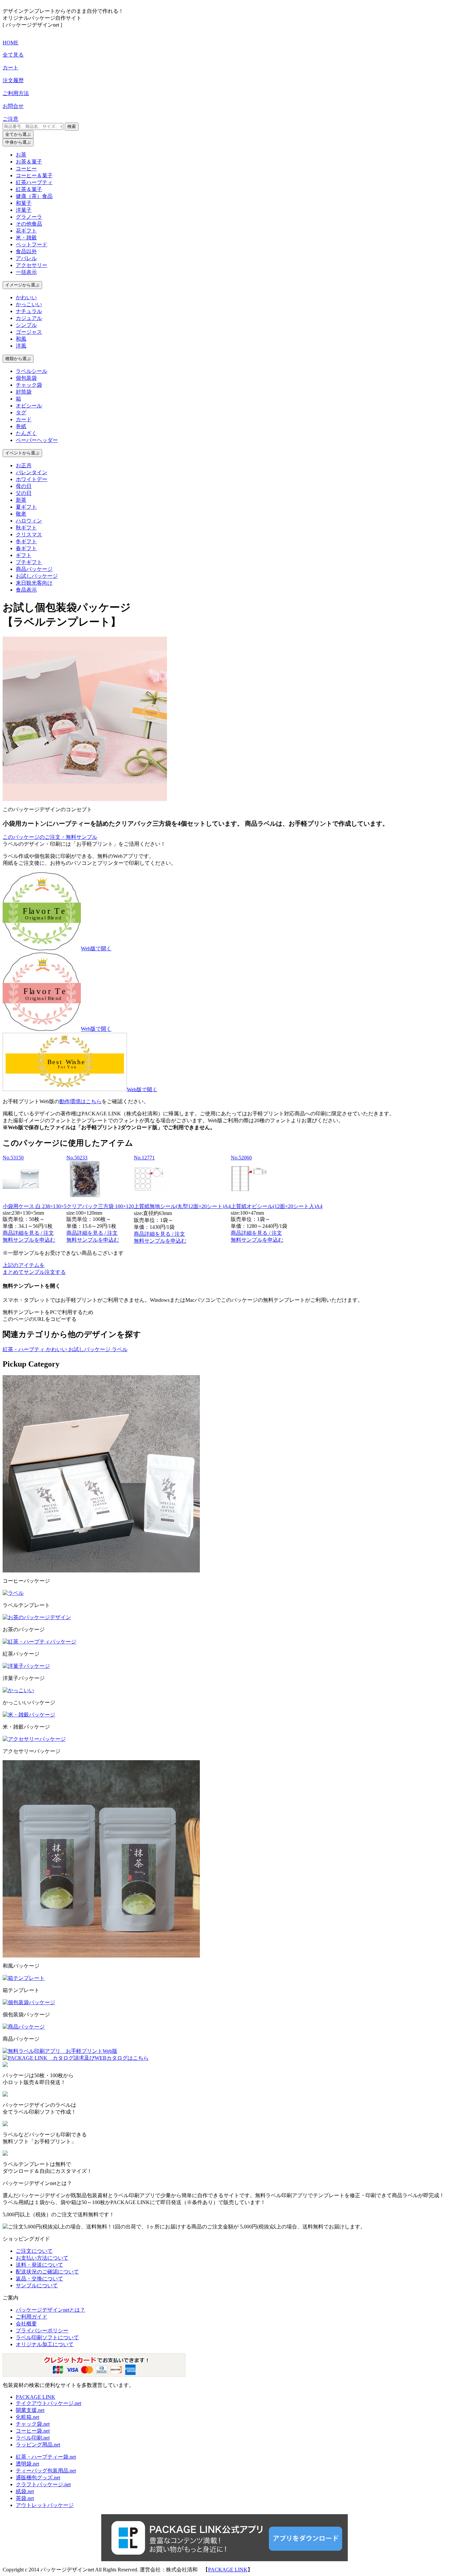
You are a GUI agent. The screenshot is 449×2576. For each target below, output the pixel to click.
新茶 (21, 500)
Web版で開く (96, 948)
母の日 (24, 486)
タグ (21, 413)
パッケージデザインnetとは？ (50, 2310)
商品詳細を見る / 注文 (28, 1233)
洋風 (21, 346)
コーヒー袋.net (33, 2431)
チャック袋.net (33, 2424)
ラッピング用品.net (38, 2445)
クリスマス (29, 535)
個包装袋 (26, 378)
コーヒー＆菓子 (34, 175)
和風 (21, 339)
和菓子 (24, 203)
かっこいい (29, 304)
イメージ (22, 285)
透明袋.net (27, 2464)
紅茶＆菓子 (29, 189)
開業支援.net (30, 2410)
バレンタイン (32, 472)
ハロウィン (29, 521)
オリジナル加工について (45, 2344)
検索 (72, 126)
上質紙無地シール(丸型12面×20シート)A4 (182, 1206)
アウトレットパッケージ (45, 2505)
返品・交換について (39, 2279)
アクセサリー (32, 265)
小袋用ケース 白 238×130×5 (35, 1206)
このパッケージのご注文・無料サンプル (50, 837)
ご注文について (34, 2251)
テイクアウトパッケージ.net (48, 2403)
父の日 (24, 493)
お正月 (24, 465)
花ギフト (26, 231)
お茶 (21, 155)
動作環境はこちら (81, 1101)
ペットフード (32, 244)
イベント (22, 453)
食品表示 (26, 590)
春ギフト (26, 548)
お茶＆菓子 (29, 162)
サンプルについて (37, 2285)
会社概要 (26, 2324)
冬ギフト (26, 541)
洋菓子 (24, 210)
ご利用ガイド (32, 2317)
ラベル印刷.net (33, 2438)
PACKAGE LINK (35, 2397)
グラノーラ (29, 217)
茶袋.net (25, 2498)
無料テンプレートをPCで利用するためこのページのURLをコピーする (48, 1316)
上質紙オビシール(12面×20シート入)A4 (277, 1206)
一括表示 (26, 272)
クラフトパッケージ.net (43, 2484)
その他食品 (29, 224)
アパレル (26, 258)
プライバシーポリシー (42, 2331)
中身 (18, 142)
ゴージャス (29, 332)
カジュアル (29, 318)
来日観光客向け (34, 583)
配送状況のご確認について (47, 2272)
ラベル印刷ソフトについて (47, 2337)
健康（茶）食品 (34, 196)
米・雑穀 (26, 238)
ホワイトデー (32, 479)
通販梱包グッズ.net (38, 2478)
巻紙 (21, 426)
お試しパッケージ (37, 576)
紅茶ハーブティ (34, 182)
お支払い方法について (42, 2258)
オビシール (29, 406)
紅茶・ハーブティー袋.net (46, 2457)
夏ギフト (26, 507)
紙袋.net (25, 2491)
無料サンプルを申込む (29, 1240)
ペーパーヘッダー (37, 440)
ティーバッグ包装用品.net (46, 2471)
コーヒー (26, 169)
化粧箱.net (27, 2417)
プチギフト (29, 562)
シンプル (26, 325)
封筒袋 (24, 392)
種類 (18, 359)
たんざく (26, 433)
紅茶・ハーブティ (24, 1349)
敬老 (21, 514)
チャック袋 (29, 385)
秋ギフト (26, 528)
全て (18, 134)
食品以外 (26, 251)
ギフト (24, 555)
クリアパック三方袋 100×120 (100, 1206)
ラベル (120, 1349)
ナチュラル (29, 311)
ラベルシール (32, 371)
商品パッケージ (34, 569)
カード (24, 419)
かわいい (26, 297)
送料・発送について (39, 2265)
